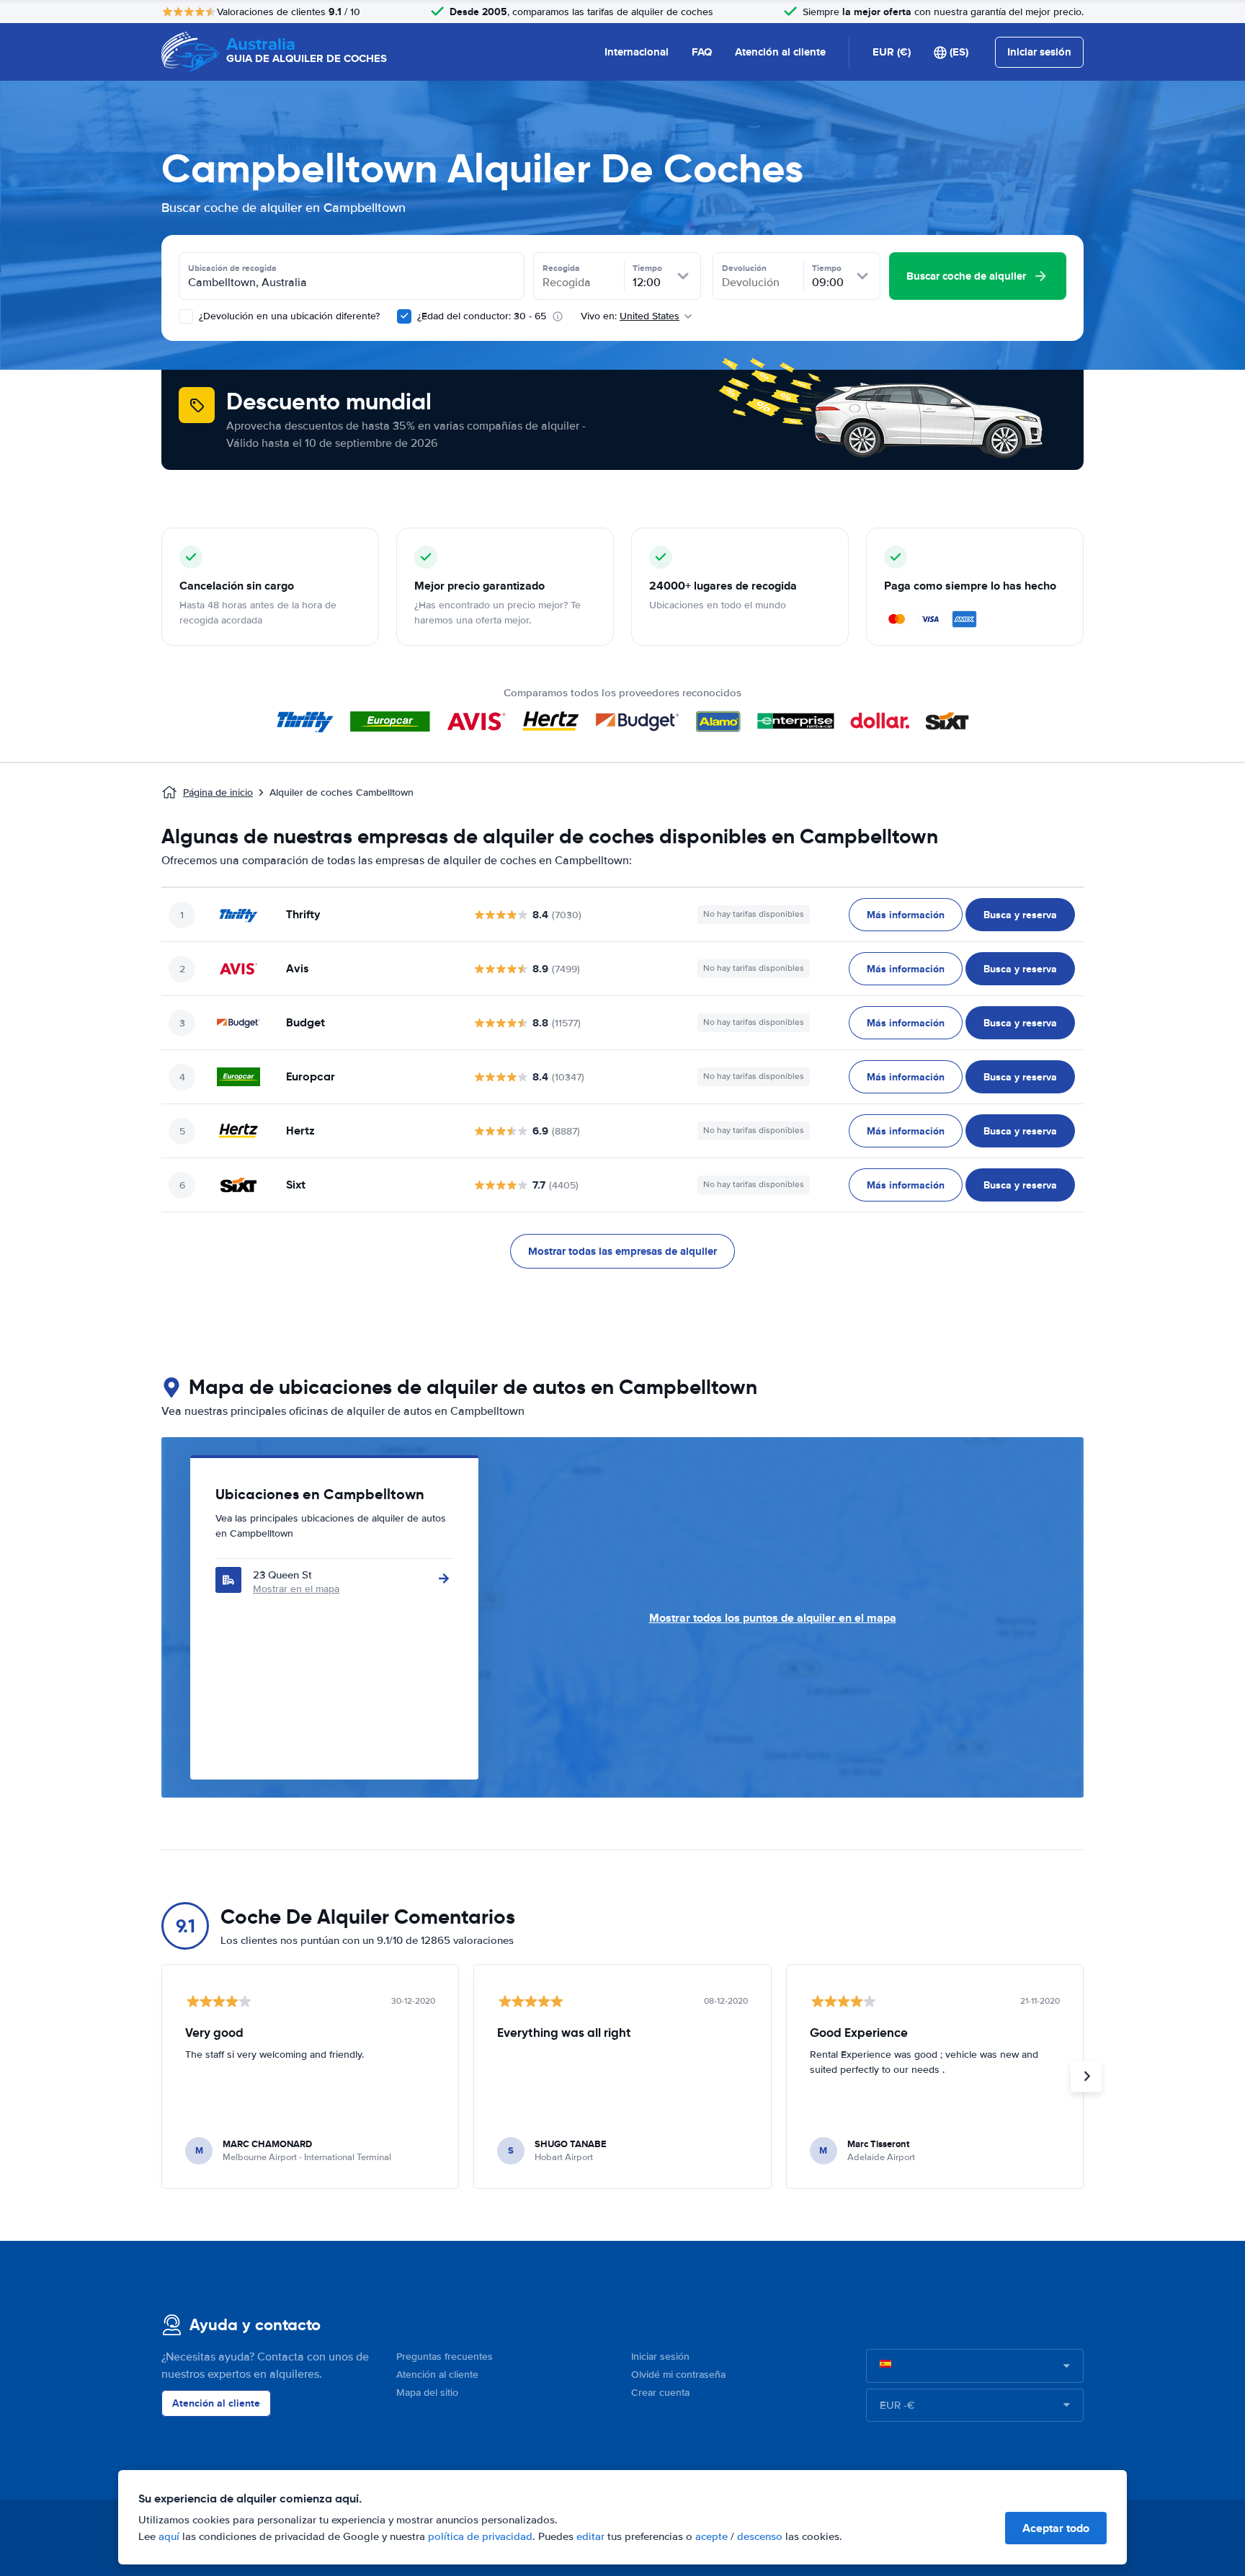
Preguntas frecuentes (445, 2357)
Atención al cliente (780, 52)
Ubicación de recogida (232, 268)
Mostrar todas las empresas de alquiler (622, 1251)
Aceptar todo (1056, 2528)
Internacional (637, 52)
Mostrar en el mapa (296, 1589)
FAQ (702, 52)
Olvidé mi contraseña (678, 2375)
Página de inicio (218, 792)
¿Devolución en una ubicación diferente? (288, 316)
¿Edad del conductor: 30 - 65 (482, 316)
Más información (906, 915)
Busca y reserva (1020, 915)
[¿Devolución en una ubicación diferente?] (186, 316)
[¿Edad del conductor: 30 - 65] (404, 316)
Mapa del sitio (427, 2393)
